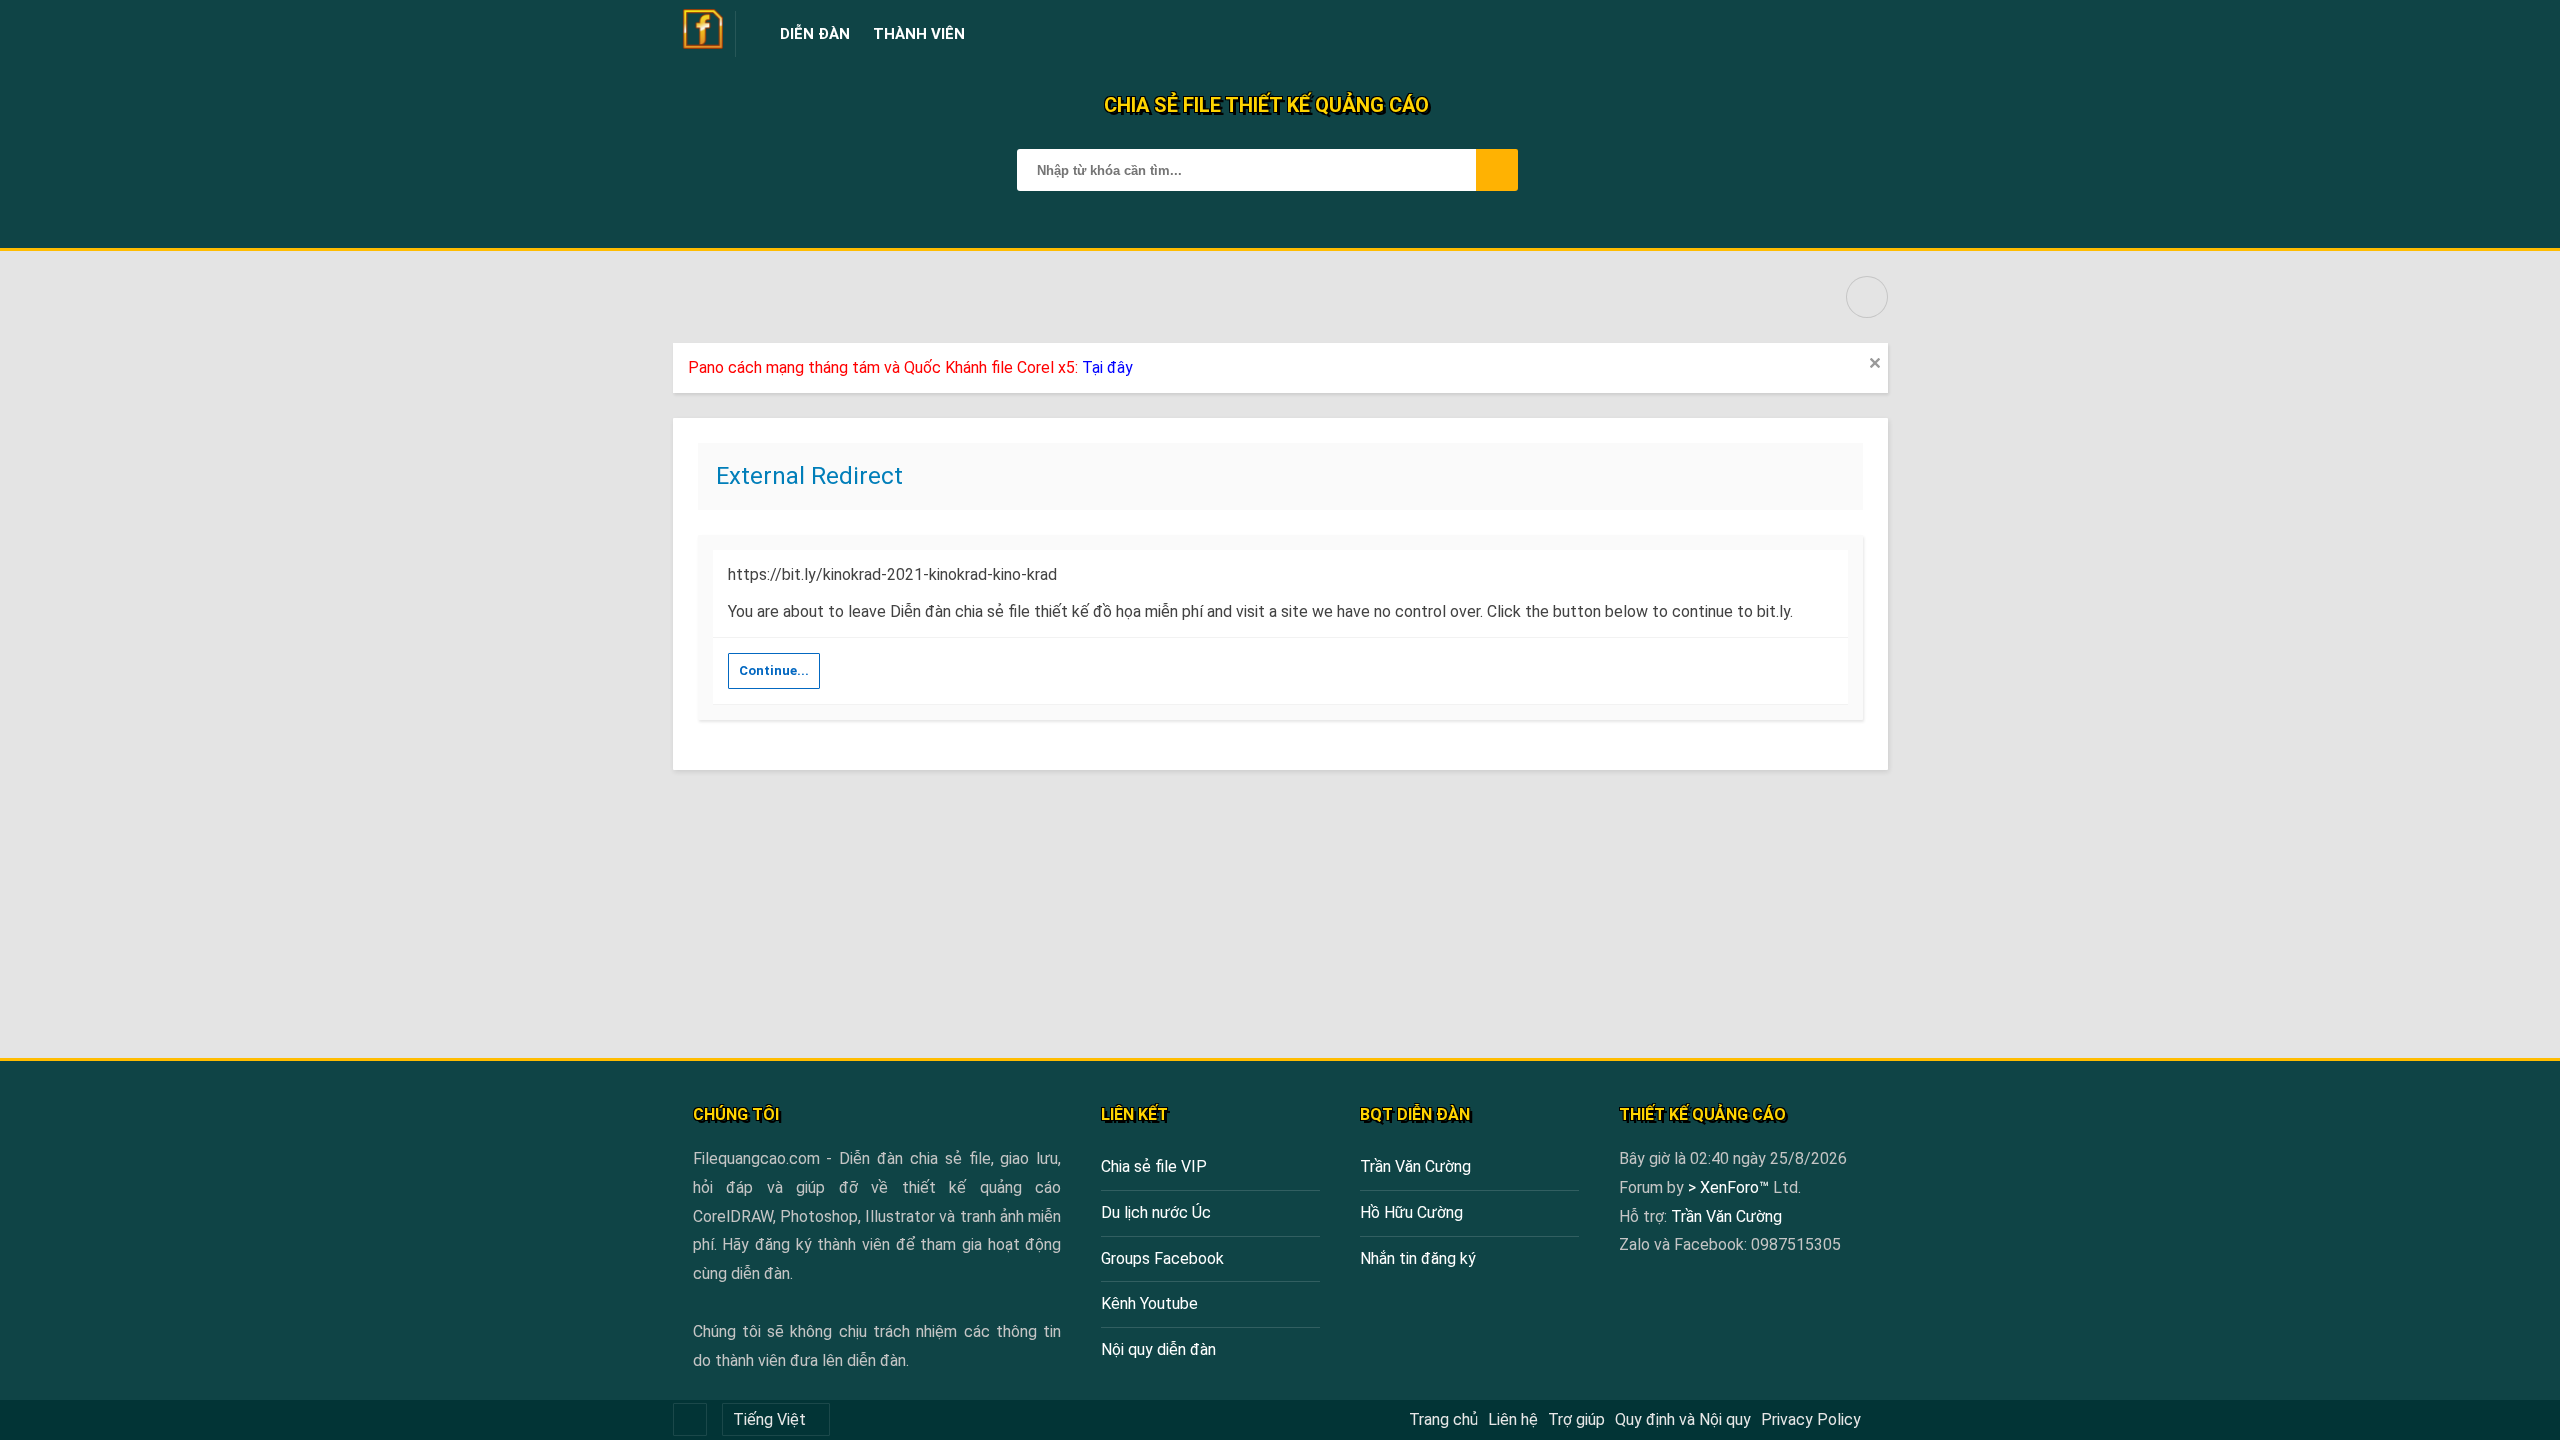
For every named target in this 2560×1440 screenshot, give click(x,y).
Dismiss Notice (1875, 363)
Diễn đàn (815, 34)
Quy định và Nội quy (1683, 1419)
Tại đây (1107, 367)
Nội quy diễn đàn (1158, 1349)
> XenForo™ (1730, 1187)
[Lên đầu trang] (2499, 1414)
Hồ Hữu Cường (1411, 1212)
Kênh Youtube (1149, 1303)
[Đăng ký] (1824, 34)
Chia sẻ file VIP (1154, 1166)
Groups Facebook (1162, 1258)
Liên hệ (1513, 1419)
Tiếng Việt (769, 1419)
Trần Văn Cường (1415, 1166)
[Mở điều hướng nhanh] (1867, 297)
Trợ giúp (1576, 1419)
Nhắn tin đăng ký (1418, 1258)
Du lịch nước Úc (1156, 1212)
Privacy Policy (1811, 1419)
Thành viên (919, 34)
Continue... (774, 670)
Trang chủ (1443, 1419)
